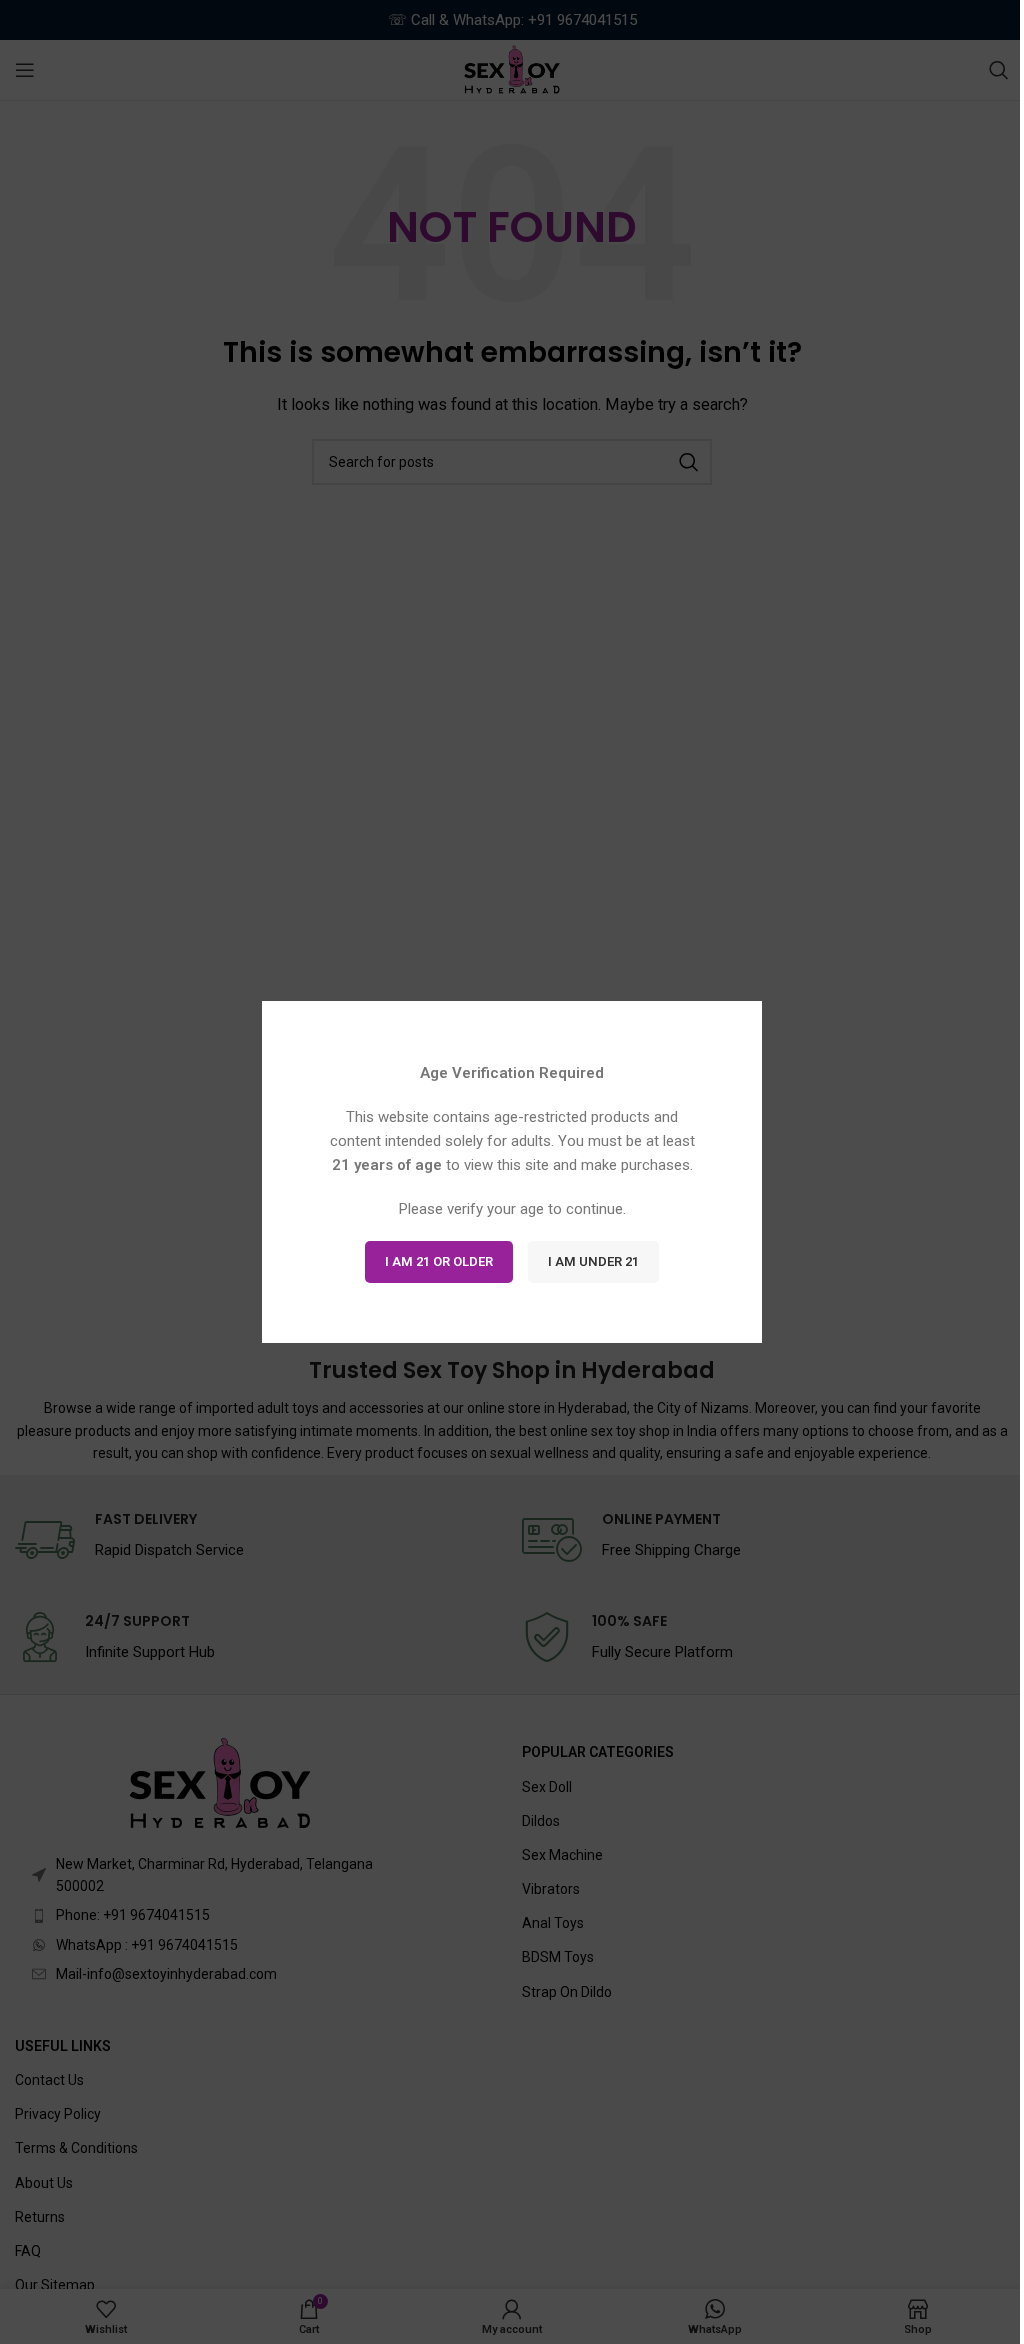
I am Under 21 (593, 1261)
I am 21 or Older (439, 1261)
